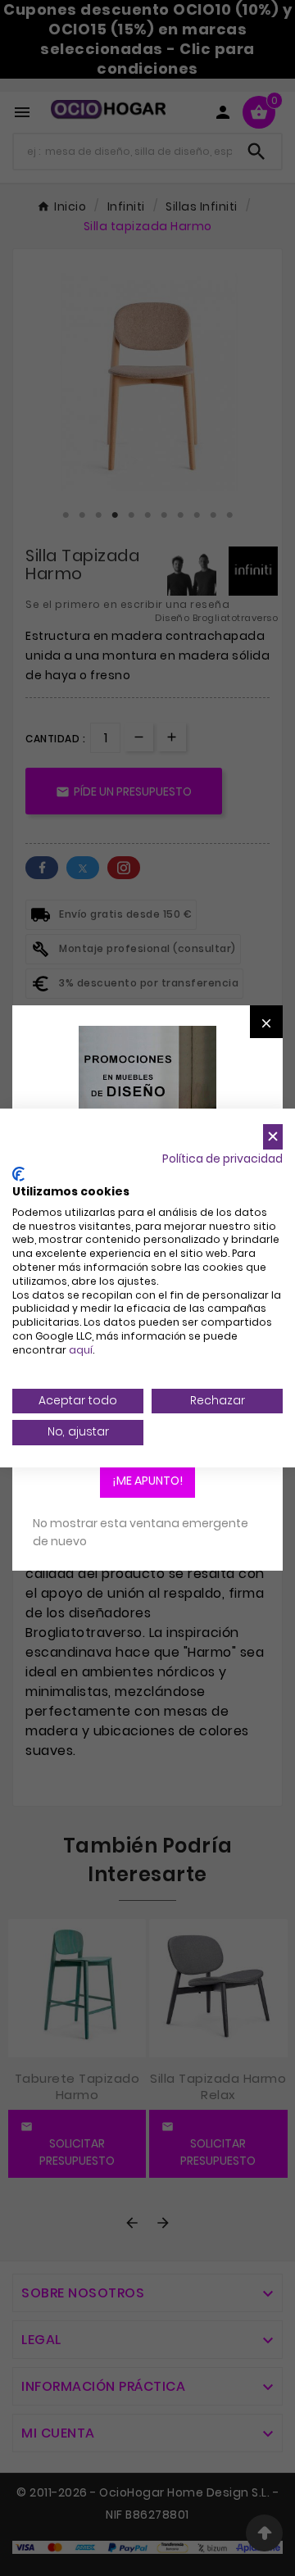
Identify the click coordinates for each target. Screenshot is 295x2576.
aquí (81, 1350)
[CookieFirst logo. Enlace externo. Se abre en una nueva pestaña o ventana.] (18, 1174)
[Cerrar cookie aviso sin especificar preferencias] (273, 1137)
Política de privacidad (222, 1159)
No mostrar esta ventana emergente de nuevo (141, 1532)
